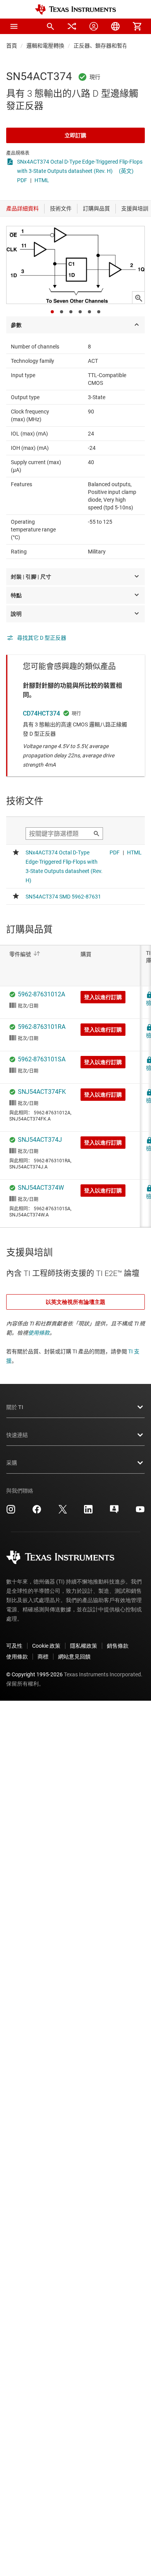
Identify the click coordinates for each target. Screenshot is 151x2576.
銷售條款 (118, 1646)
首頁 (12, 46)
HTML (42, 180)
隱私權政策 (84, 1646)
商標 (43, 1657)
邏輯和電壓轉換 (45, 46)
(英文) (126, 171)
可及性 (14, 1646)
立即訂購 (75, 135)
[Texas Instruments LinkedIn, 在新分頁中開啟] (88, 1512)
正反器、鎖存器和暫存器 (103, 46)
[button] (14, 26)
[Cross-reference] (72, 26)
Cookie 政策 (46, 1646)
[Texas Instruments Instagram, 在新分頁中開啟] (11, 1512)
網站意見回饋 (74, 1657)
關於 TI (15, 1407)
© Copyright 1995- (34, 1674)
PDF (22, 180)
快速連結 (17, 1435)
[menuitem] (50, 26)
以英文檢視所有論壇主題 (75, 1302)
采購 (12, 1463)
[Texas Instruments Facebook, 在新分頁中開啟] (37, 1512)
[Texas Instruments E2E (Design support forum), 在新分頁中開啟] (114, 1512)
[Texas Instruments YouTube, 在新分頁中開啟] (140, 1512)
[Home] (75, 9)
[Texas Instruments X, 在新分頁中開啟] (63, 1512)
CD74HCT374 (41, 713)
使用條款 (39, 1333)
